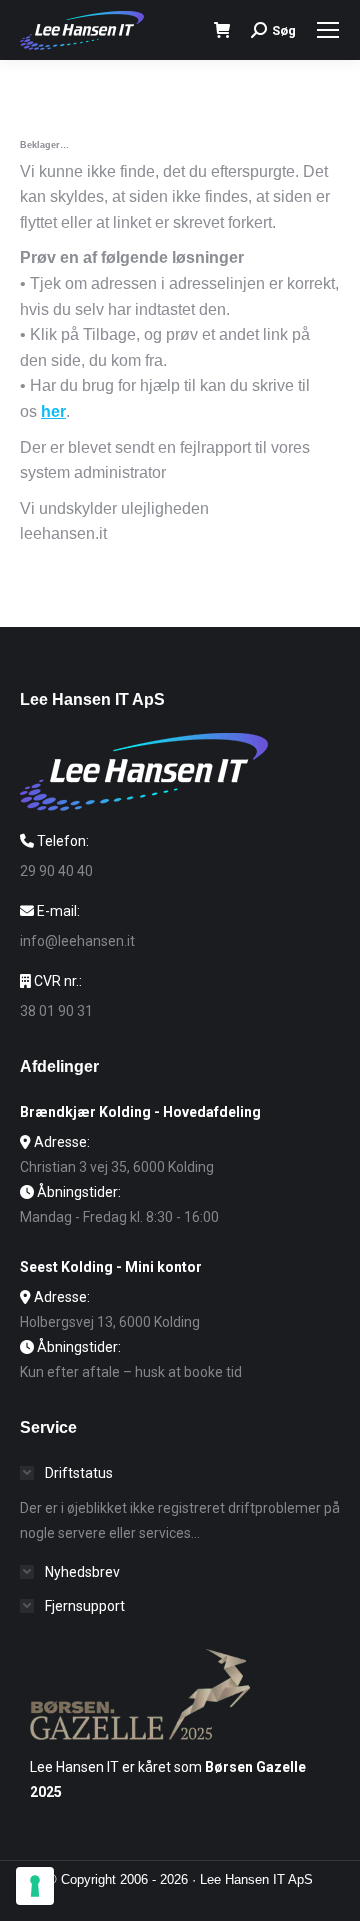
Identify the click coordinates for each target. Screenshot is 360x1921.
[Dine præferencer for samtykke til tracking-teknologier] (35, 1886)
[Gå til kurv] (222, 30)
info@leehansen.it (77, 941)
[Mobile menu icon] (328, 30)
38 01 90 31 (56, 1011)
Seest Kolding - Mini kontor (111, 1267)
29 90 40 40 (56, 871)
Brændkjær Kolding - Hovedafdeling (140, 1112)
